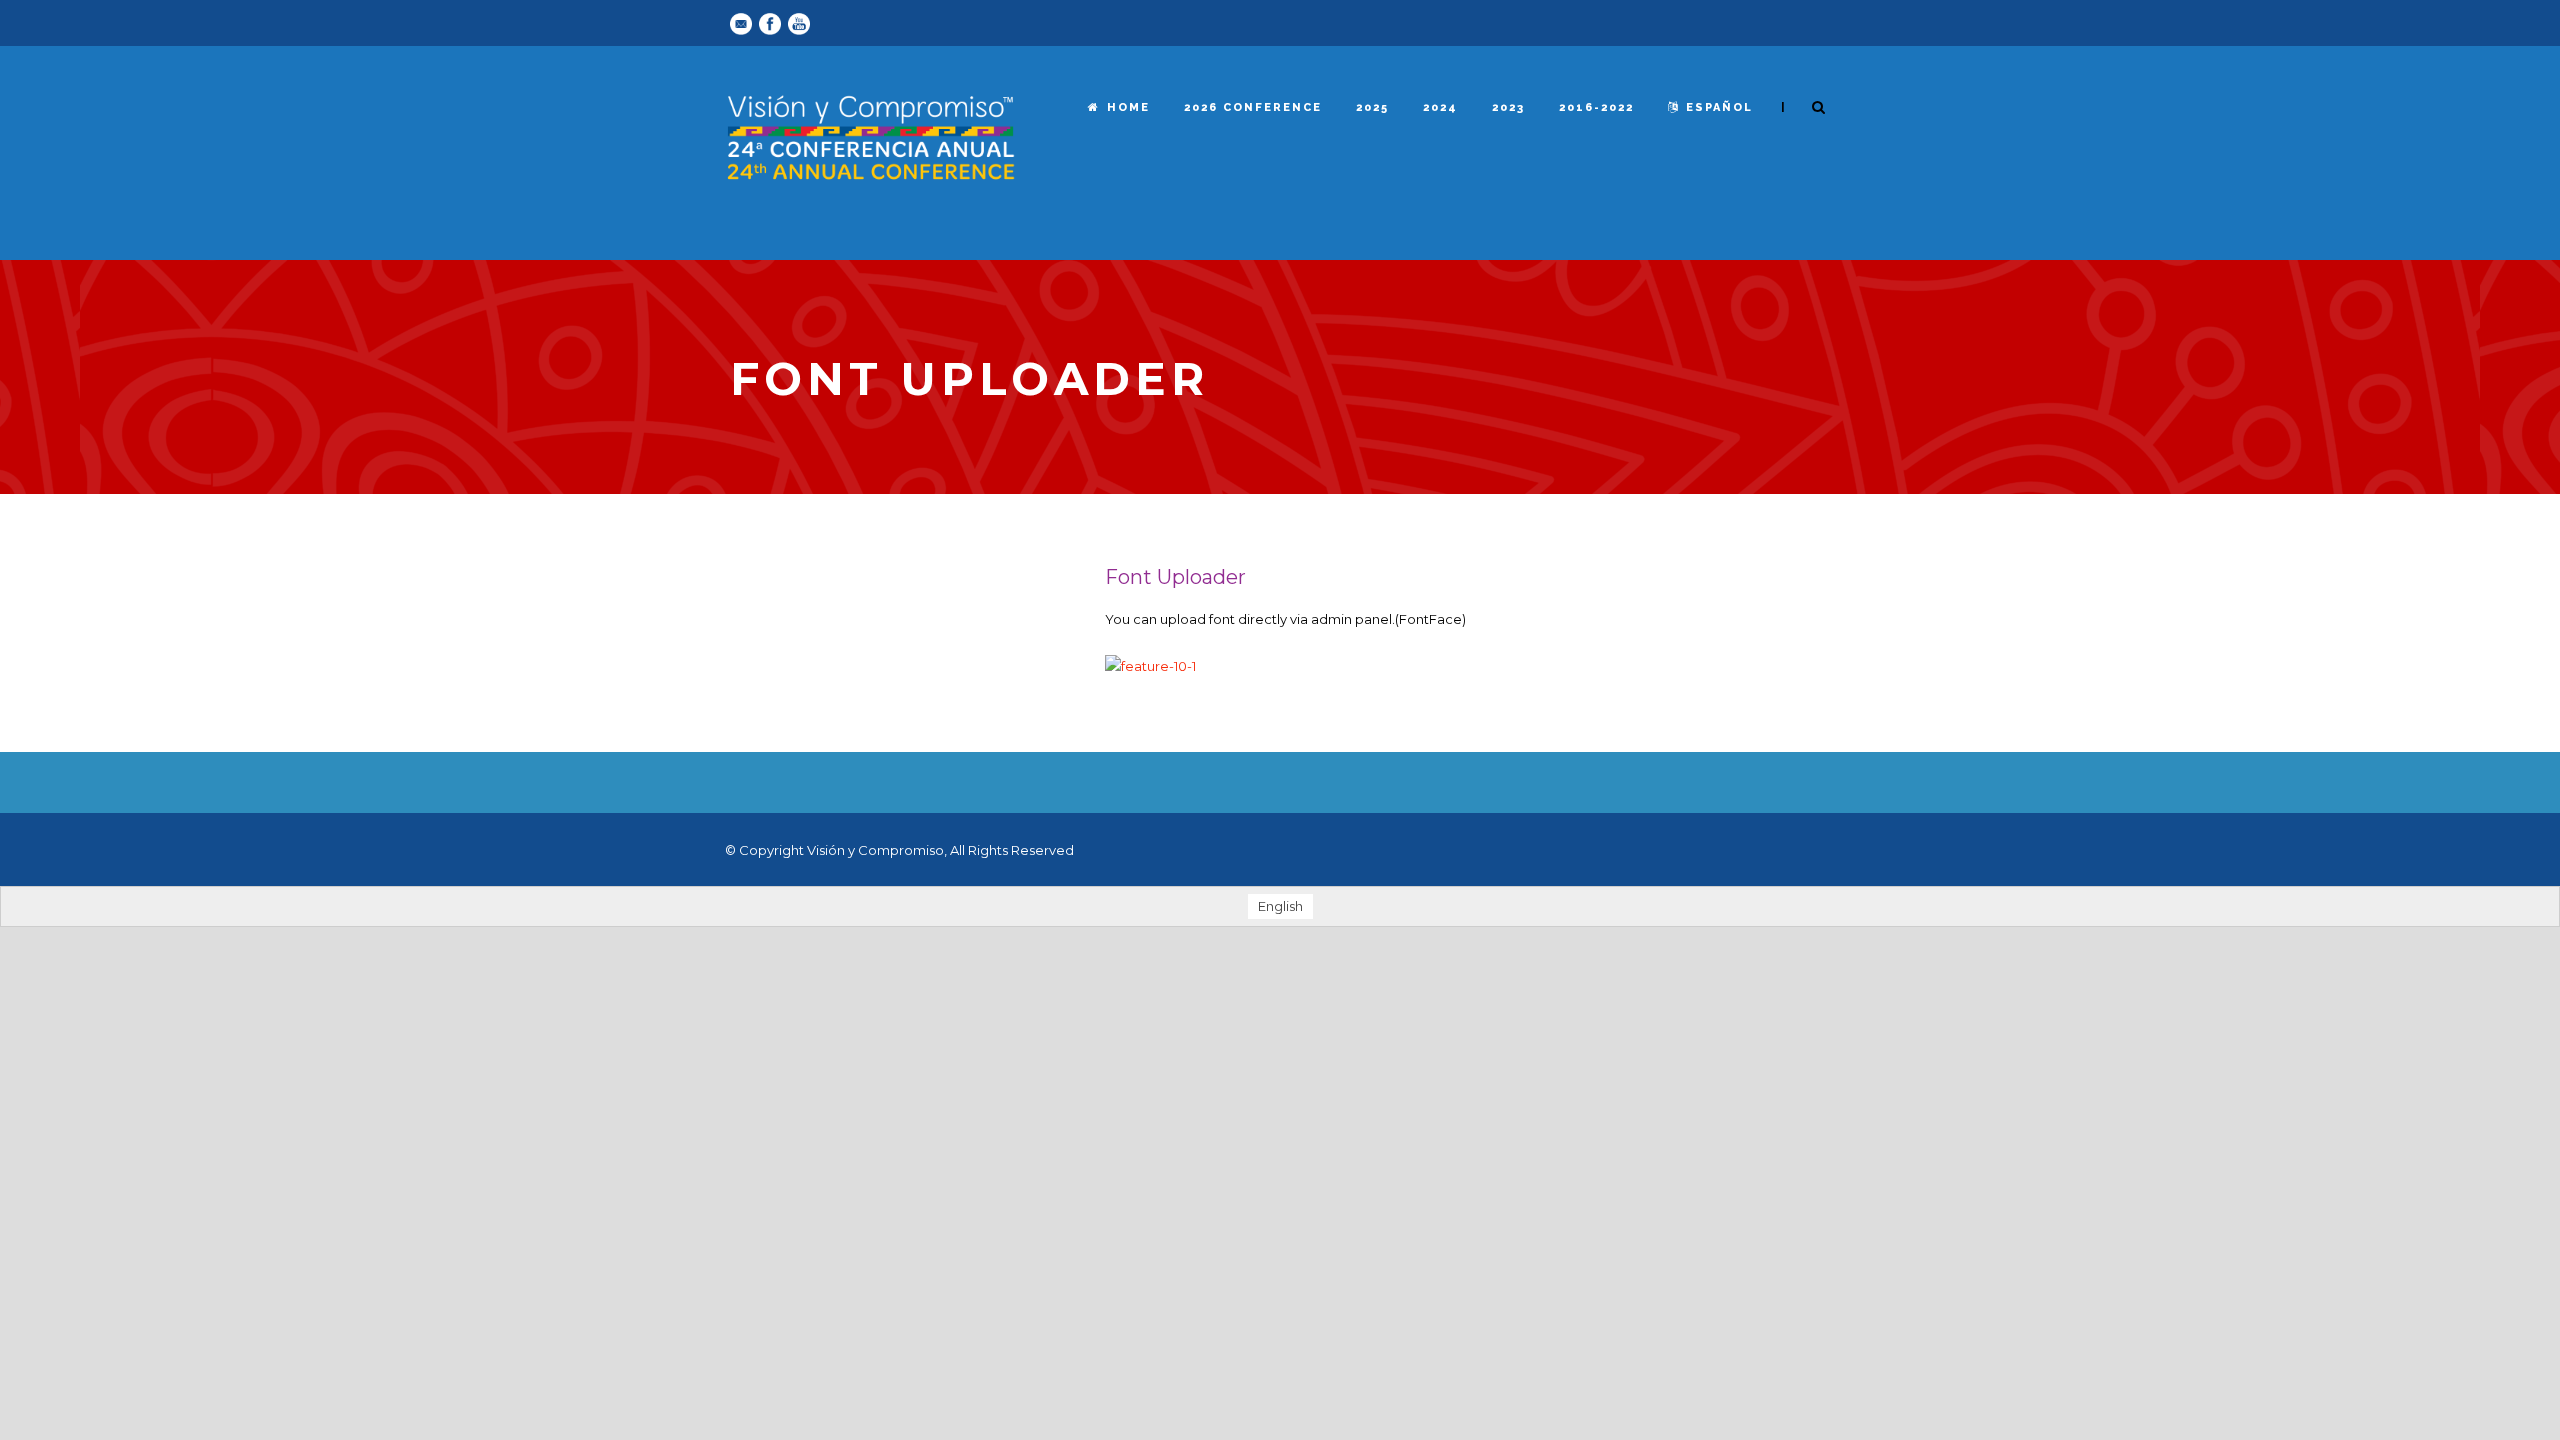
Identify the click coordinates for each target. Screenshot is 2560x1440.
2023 (1508, 107)
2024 (1440, 107)
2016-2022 (1596, 107)
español (1719, 107)
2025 (1372, 107)
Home (1128, 107)
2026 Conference (1253, 107)
